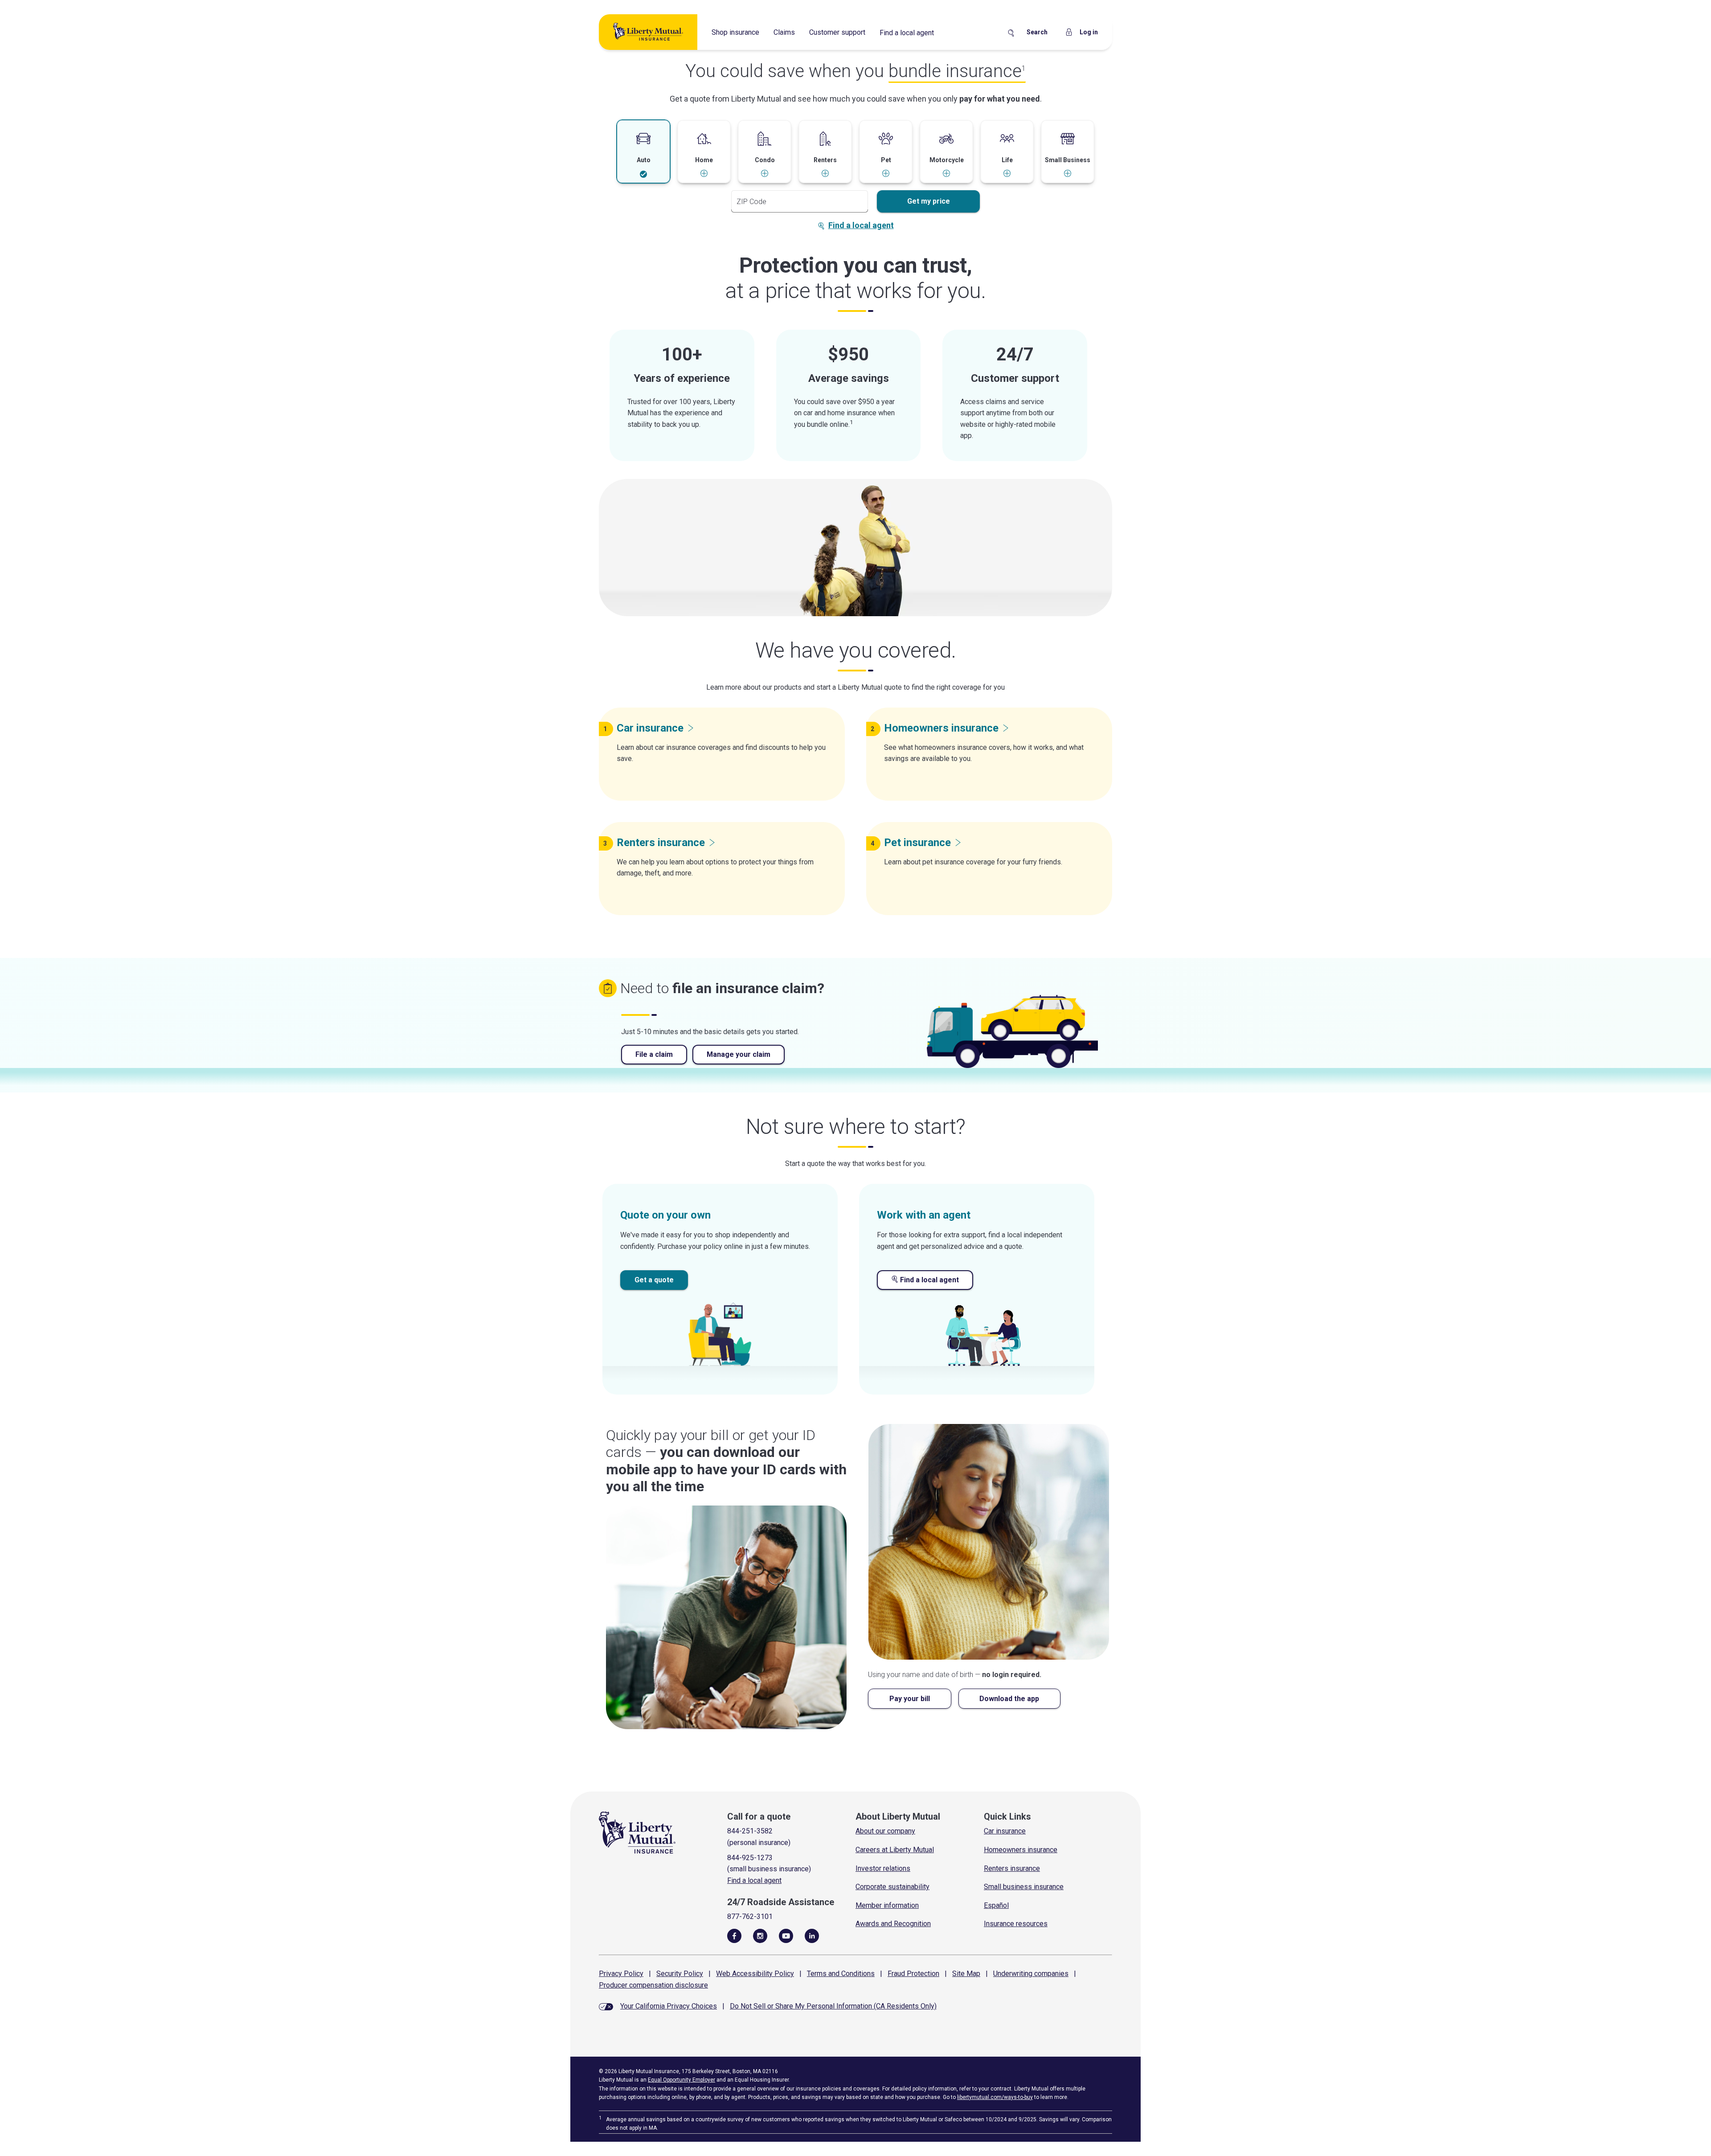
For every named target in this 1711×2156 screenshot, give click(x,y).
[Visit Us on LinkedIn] (812, 1935)
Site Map (966, 1974)
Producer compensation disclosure (653, 1985)
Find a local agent (907, 33)
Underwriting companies (1031, 1974)
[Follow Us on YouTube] (786, 1935)
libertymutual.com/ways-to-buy (995, 2097)
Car (650, 728)
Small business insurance (1024, 1887)
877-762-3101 (750, 1917)
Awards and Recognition (893, 1924)
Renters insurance (1012, 1868)
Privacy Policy (621, 1974)
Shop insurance (735, 32)
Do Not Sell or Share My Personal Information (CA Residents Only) (833, 2006)
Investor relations (883, 1868)
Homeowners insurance (1021, 1850)
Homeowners (941, 728)
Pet (917, 843)
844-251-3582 (750, 1831)
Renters (661, 843)
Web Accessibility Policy (755, 1974)
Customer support (837, 32)
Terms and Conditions (841, 1974)
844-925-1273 (750, 1858)
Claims (784, 32)
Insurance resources (1016, 1924)
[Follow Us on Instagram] (760, 1935)
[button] (643, 152)
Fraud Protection (913, 1974)
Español (996, 1905)
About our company (885, 1831)
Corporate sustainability (892, 1887)
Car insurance (1005, 1831)
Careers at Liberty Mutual (895, 1850)
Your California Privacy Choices (669, 2006)
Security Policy (680, 1974)
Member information (887, 1905)
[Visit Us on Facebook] (734, 1935)
